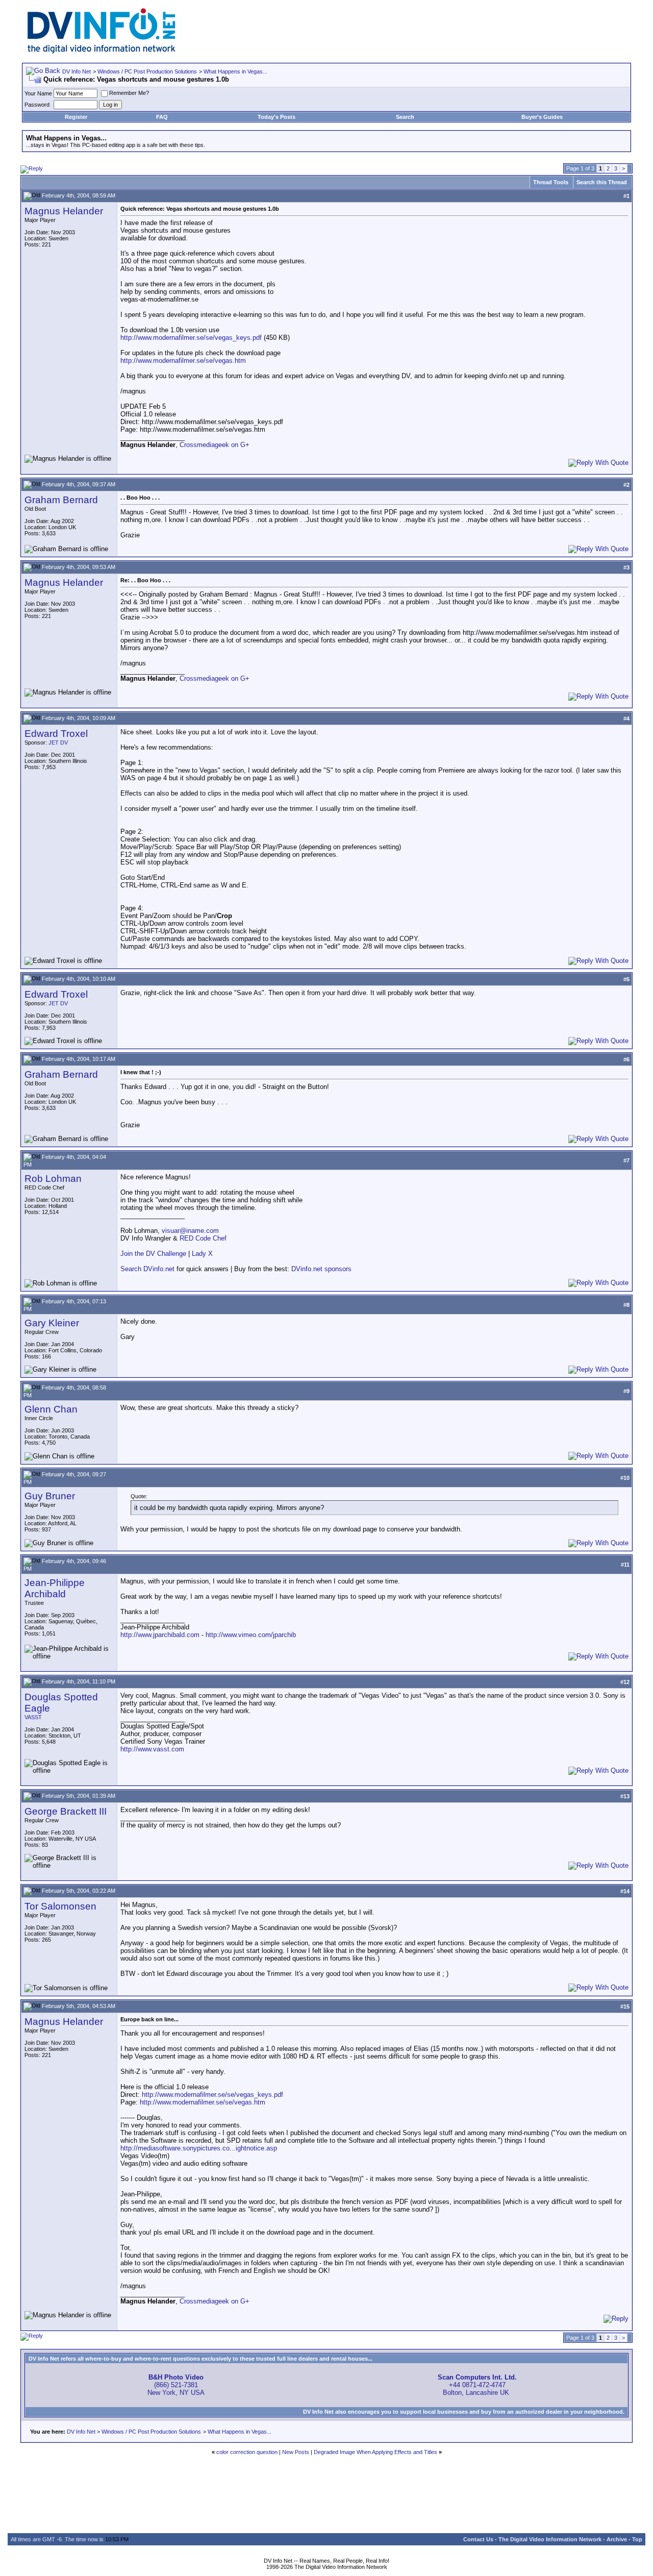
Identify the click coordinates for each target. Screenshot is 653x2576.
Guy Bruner (50, 1496)
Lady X (202, 1254)
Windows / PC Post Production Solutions (147, 71)
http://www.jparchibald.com (160, 1635)
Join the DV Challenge (153, 1254)
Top (637, 2539)
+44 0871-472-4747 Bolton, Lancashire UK (477, 2385)
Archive (617, 2539)
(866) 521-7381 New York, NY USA (176, 2385)
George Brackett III (66, 1811)
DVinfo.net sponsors (321, 1269)
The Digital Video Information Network (550, 2539)
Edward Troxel (56, 734)
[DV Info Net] (102, 51)
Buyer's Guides (542, 117)
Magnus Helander (64, 211)
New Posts (296, 2452)
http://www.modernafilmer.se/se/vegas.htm (183, 361)
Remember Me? (129, 93)
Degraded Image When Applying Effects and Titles (375, 2452)
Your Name (38, 93)
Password (37, 105)
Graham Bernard (61, 500)
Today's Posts (277, 117)
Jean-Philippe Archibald (55, 1588)
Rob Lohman (53, 1179)
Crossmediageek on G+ (215, 445)
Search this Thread (602, 182)
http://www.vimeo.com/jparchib (251, 1635)
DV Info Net (77, 71)
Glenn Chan (51, 1409)
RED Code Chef (203, 1238)
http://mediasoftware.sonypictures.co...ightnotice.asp (199, 2148)
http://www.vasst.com (152, 1749)
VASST (33, 1717)
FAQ (162, 117)
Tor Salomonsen (60, 1906)
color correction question (247, 2452)
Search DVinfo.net (147, 1269)
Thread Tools (551, 182)
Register (76, 117)
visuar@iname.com (190, 1231)
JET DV (58, 742)
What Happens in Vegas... (235, 71)
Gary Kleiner (52, 1323)
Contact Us (478, 2539)
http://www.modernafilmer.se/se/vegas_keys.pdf (191, 338)
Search (405, 117)
